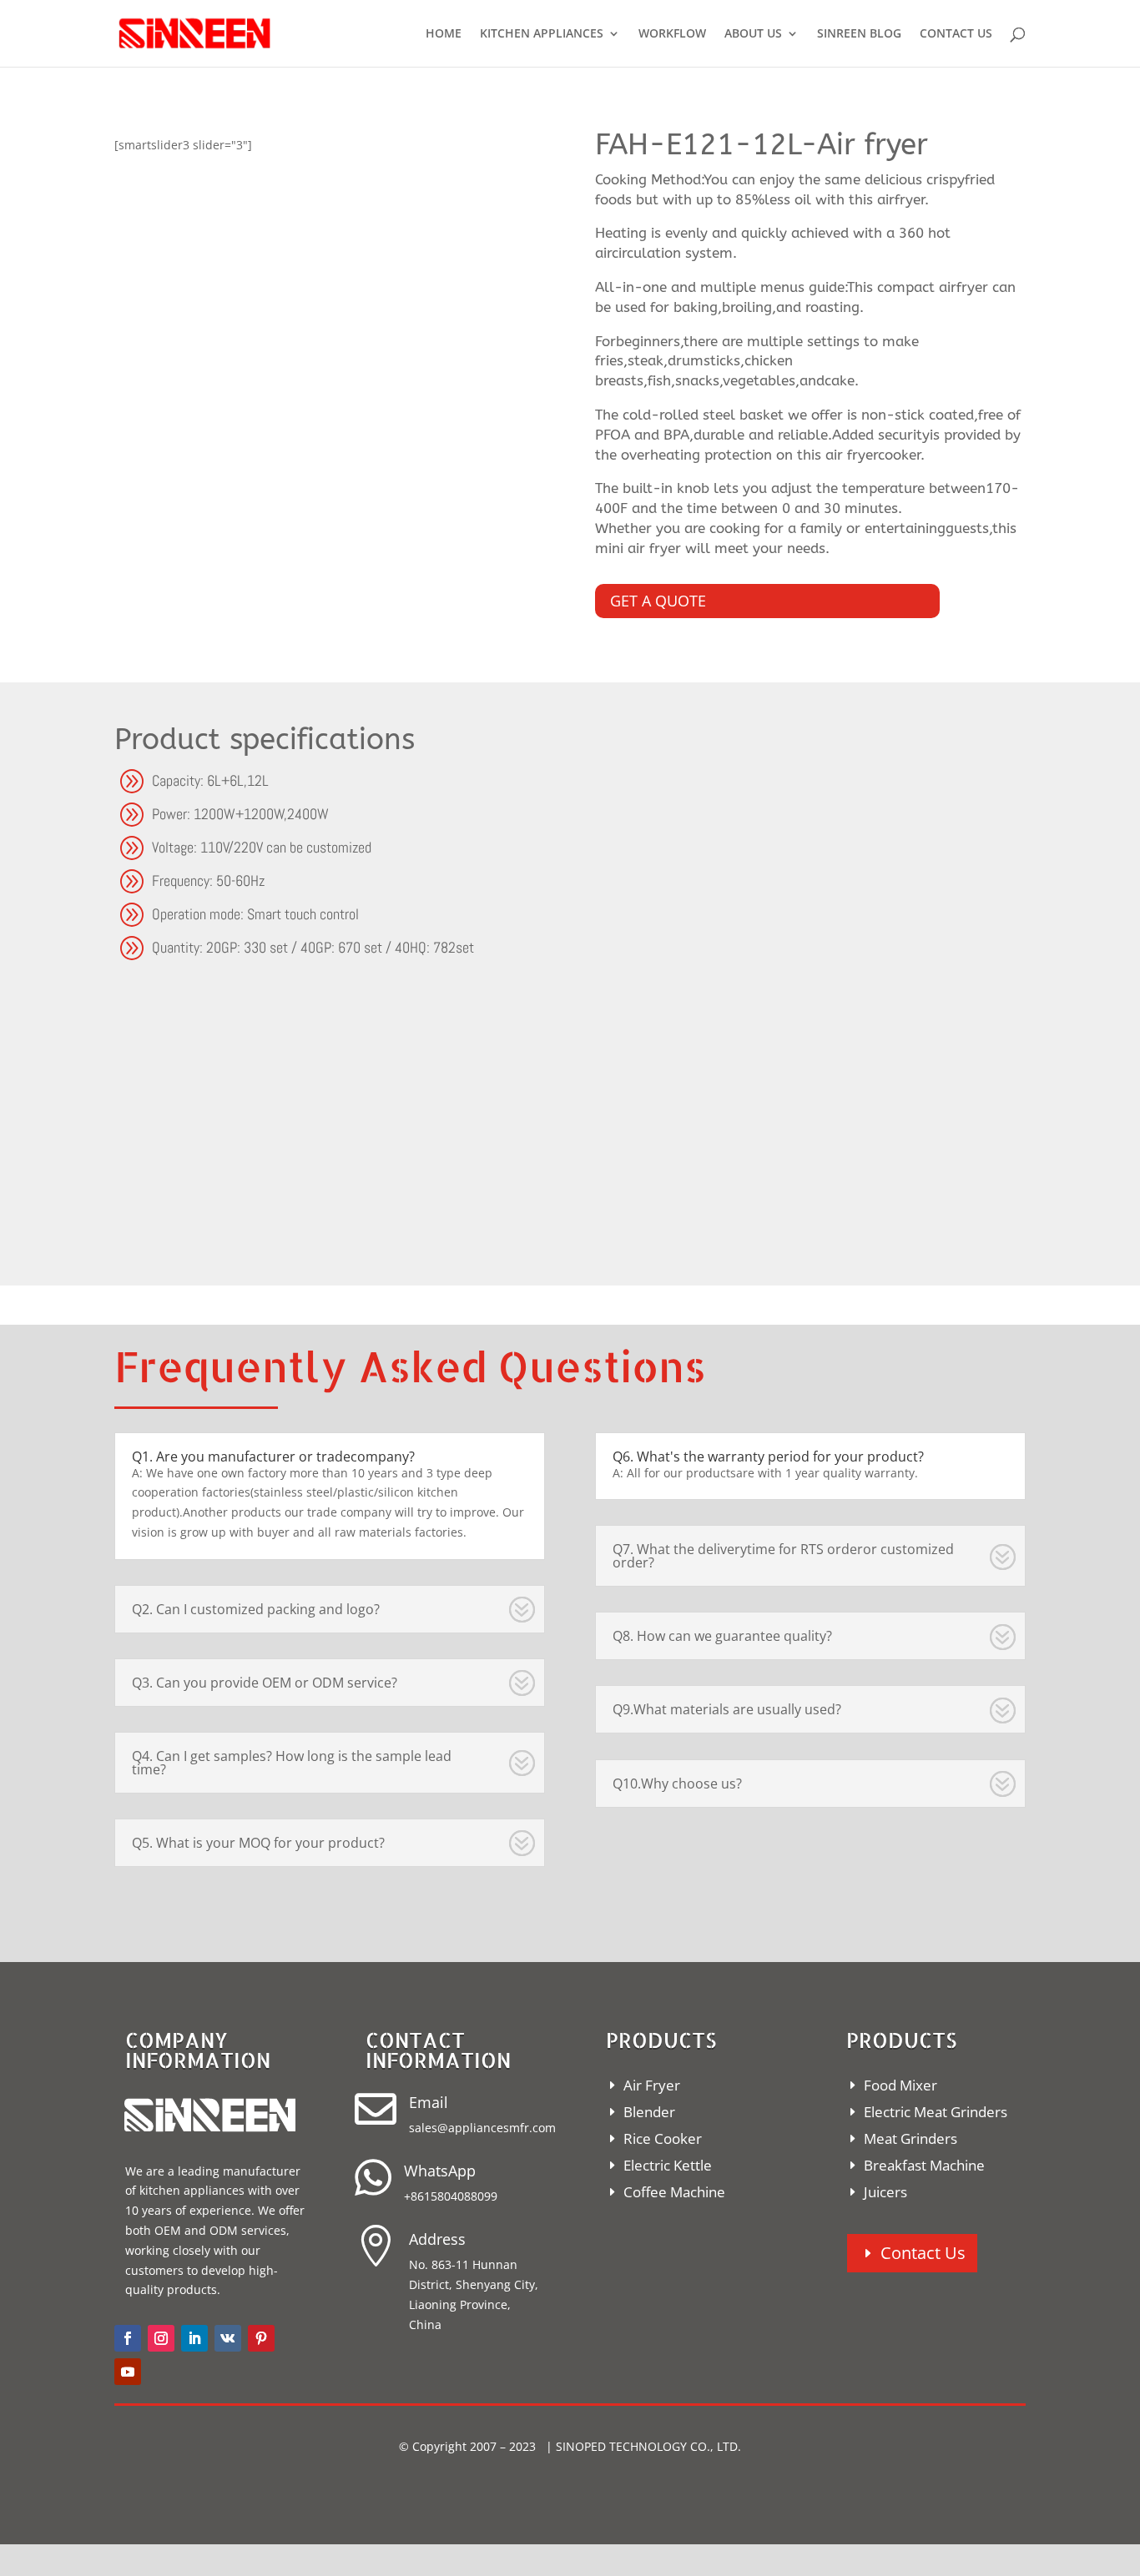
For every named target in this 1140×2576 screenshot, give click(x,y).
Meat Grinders (910, 2138)
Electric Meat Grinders (936, 2112)
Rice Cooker (663, 2138)
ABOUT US (753, 34)
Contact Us (923, 2253)
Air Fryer (652, 2085)
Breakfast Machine (924, 2165)
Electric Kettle (668, 2165)
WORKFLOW (672, 34)
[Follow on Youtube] (128, 2372)
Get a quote (658, 601)
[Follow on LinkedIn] (194, 2338)
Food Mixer (900, 2085)
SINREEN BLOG (859, 34)
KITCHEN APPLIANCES (542, 34)
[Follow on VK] (228, 2338)
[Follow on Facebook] (128, 2338)
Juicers (885, 2192)
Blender (649, 2112)
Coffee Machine (674, 2192)
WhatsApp (440, 2171)
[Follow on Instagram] (161, 2338)
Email (429, 2102)
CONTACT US (956, 34)
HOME (444, 34)
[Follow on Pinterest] (261, 2338)
